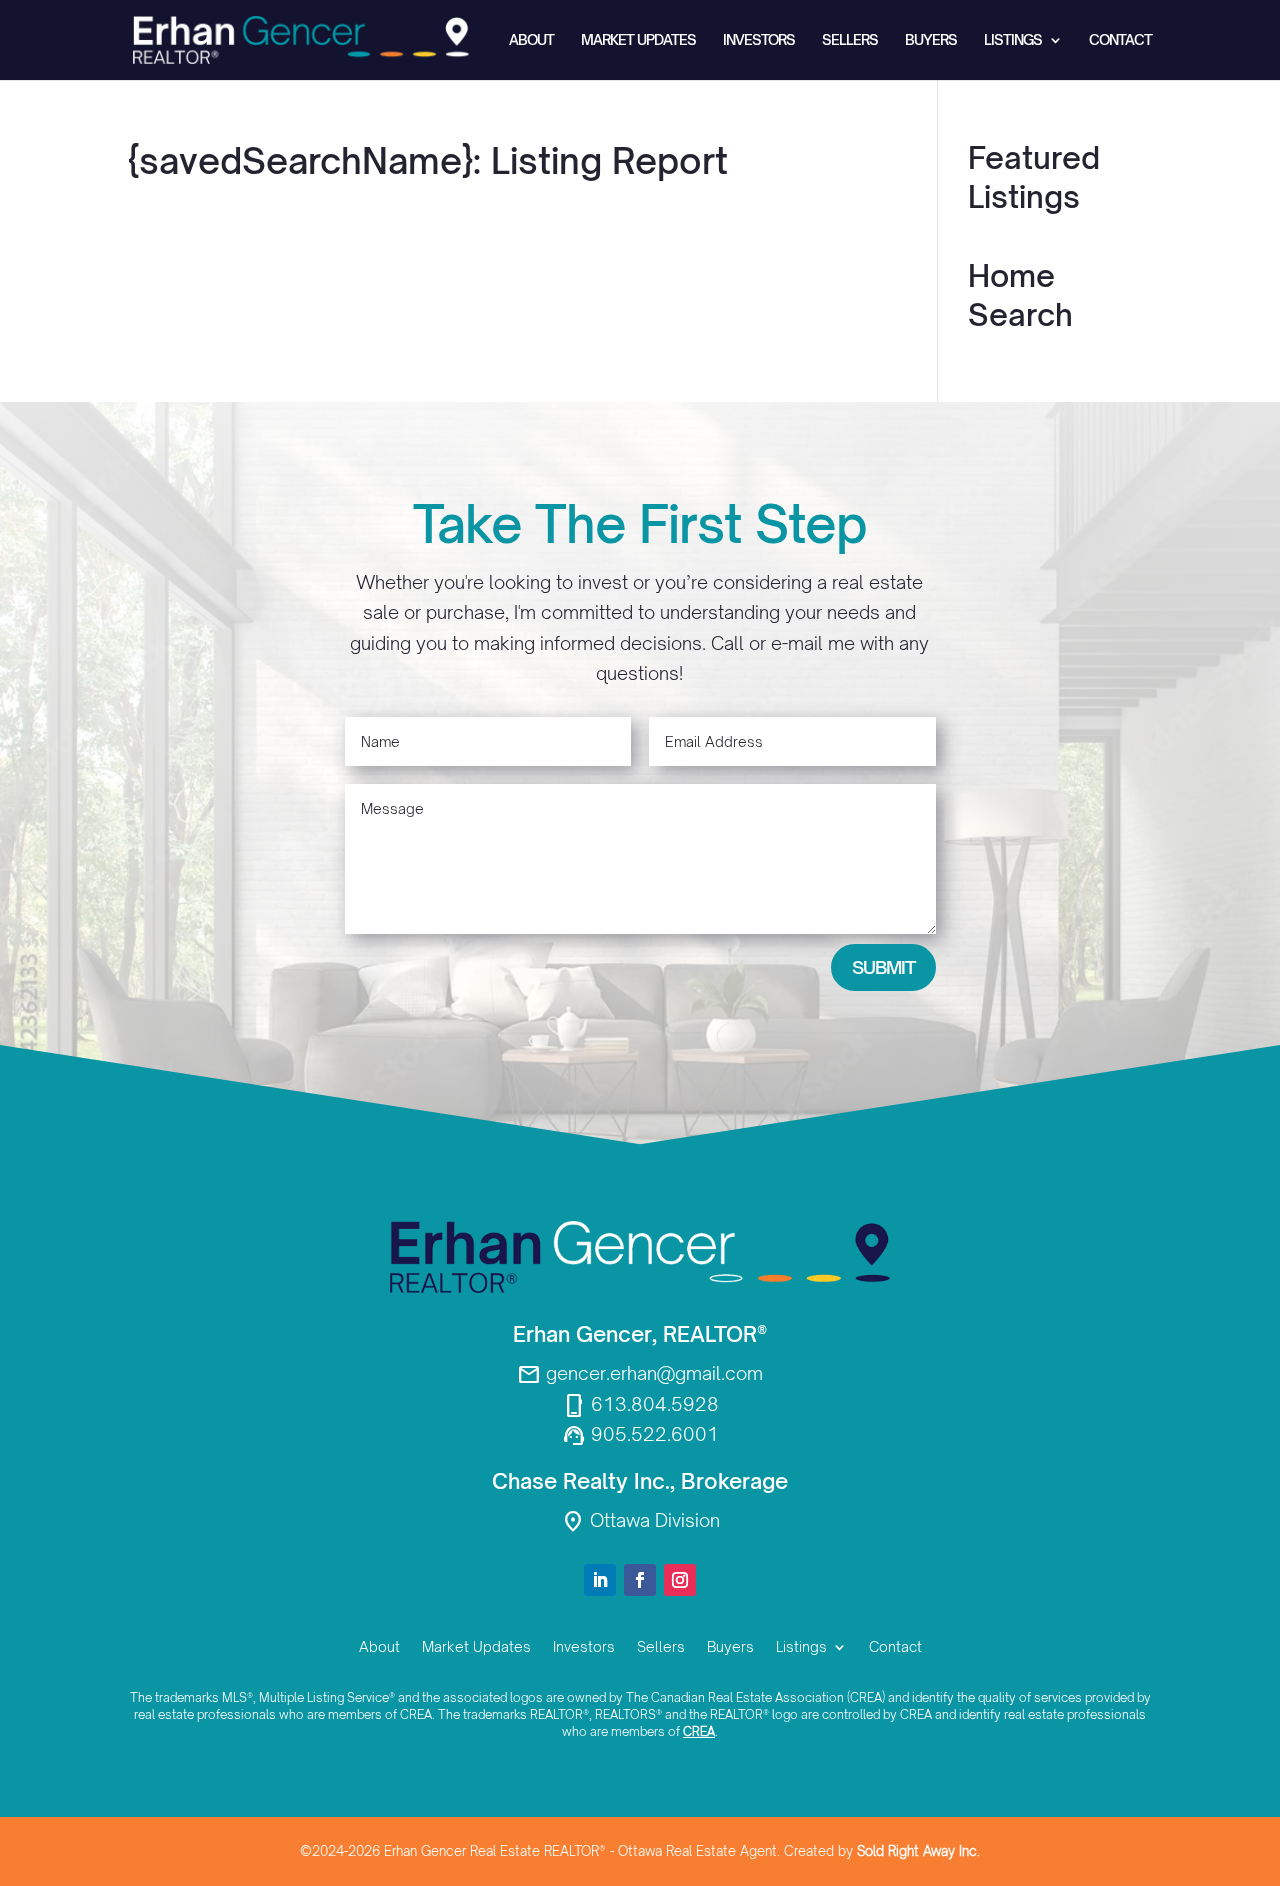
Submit (883, 967)
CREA (699, 1731)
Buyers (931, 40)
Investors (759, 40)
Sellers (850, 40)
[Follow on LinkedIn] (600, 1580)
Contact (1120, 40)
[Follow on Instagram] (680, 1580)
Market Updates (638, 40)
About (531, 40)
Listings (1013, 40)
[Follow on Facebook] (640, 1580)
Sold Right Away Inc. (918, 1851)
